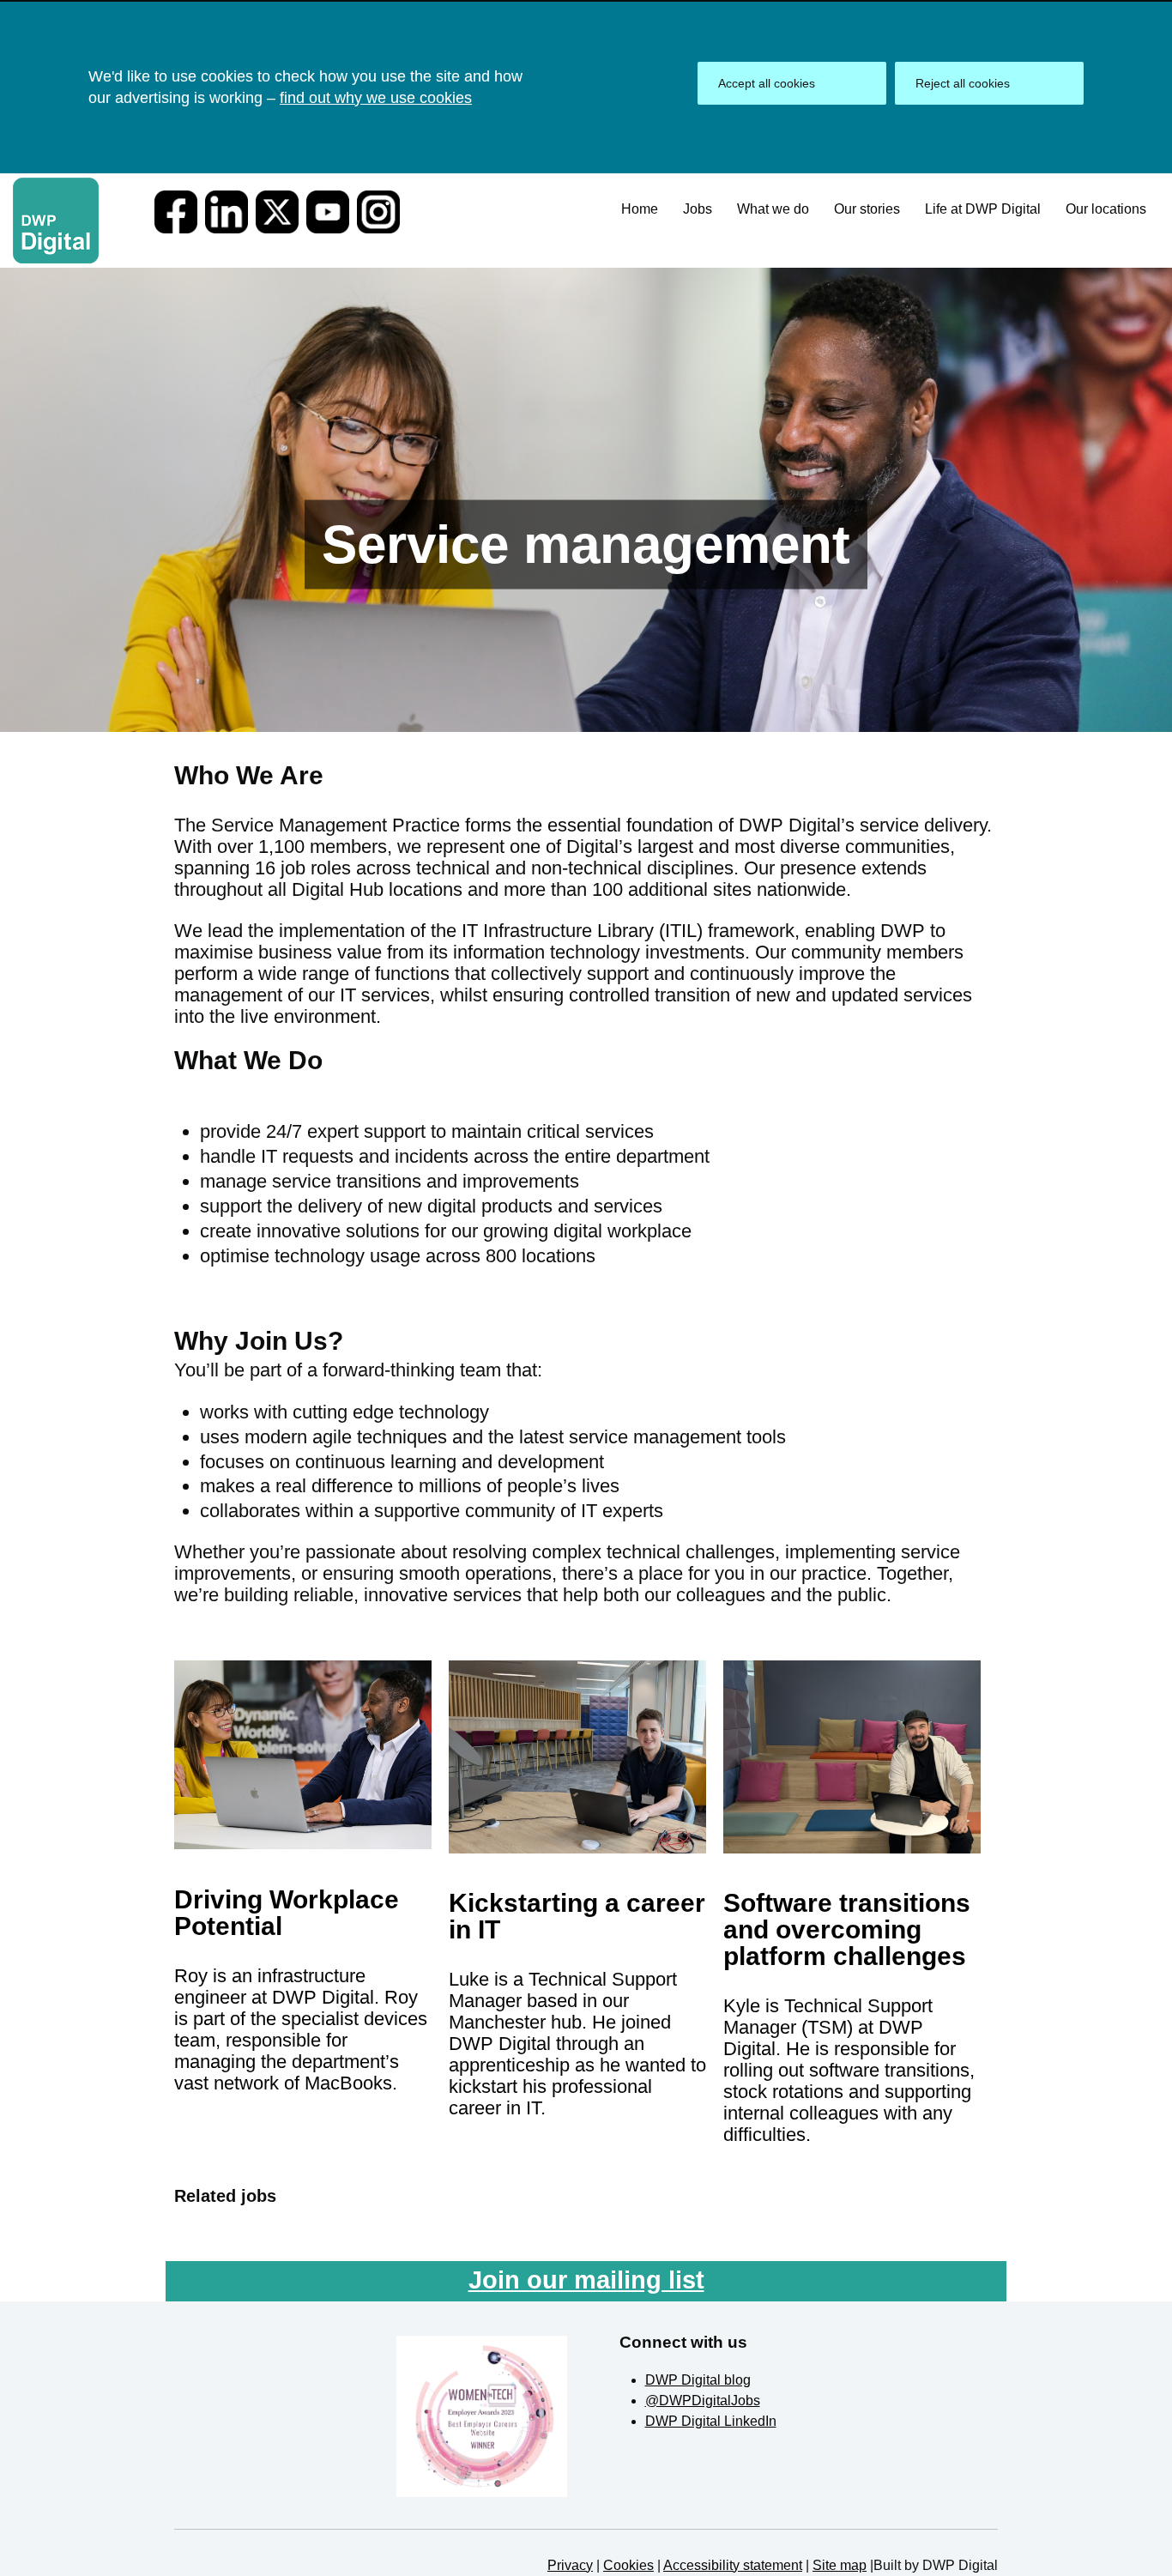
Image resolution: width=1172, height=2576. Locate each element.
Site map (840, 2565)
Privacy (570, 2565)
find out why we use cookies (376, 98)
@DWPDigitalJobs (703, 2401)
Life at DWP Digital (983, 209)
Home (640, 209)
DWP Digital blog (698, 2380)
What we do (773, 209)
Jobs (698, 209)
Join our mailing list (586, 2280)
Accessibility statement (733, 2565)
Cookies (628, 2565)
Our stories (867, 209)
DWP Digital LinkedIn (711, 2421)
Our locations (1106, 209)
